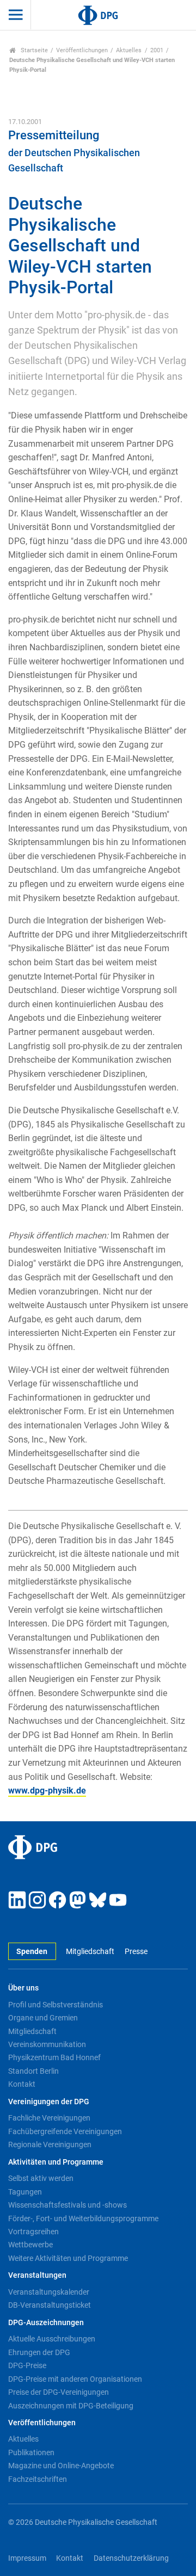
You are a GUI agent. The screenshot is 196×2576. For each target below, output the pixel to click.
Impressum (27, 2558)
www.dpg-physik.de (47, 1791)
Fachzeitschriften (38, 2479)
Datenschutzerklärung (131, 2558)
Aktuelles (129, 50)
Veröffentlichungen (82, 50)
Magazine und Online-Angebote (61, 2466)
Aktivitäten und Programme (56, 2162)
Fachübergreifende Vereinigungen (65, 2131)
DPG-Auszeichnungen (46, 2323)
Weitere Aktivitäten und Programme (68, 2258)
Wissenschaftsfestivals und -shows (68, 2205)
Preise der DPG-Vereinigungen (59, 2392)
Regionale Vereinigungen (50, 2144)
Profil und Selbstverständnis (56, 2005)
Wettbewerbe (30, 2245)
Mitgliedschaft (90, 1952)
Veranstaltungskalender (49, 2292)
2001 (157, 50)
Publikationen (31, 2452)
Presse (136, 1952)
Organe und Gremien (43, 2018)
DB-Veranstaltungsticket (50, 2305)
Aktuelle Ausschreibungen (52, 2339)
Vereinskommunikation (47, 2044)
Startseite (33, 50)
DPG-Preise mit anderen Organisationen (75, 2379)
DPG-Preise (27, 2365)
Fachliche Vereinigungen (49, 2118)
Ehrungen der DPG (39, 2352)
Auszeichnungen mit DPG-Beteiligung (71, 2406)
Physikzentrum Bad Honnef (54, 2057)
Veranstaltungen (37, 2275)
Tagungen (25, 2192)
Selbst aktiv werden (41, 2178)
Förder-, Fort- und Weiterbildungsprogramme (83, 2218)
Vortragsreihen (33, 2232)
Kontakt (22, 2084)
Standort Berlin (33, 2071)
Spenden (32, 1952)
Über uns (23, 1988)
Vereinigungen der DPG (49, 2102)
